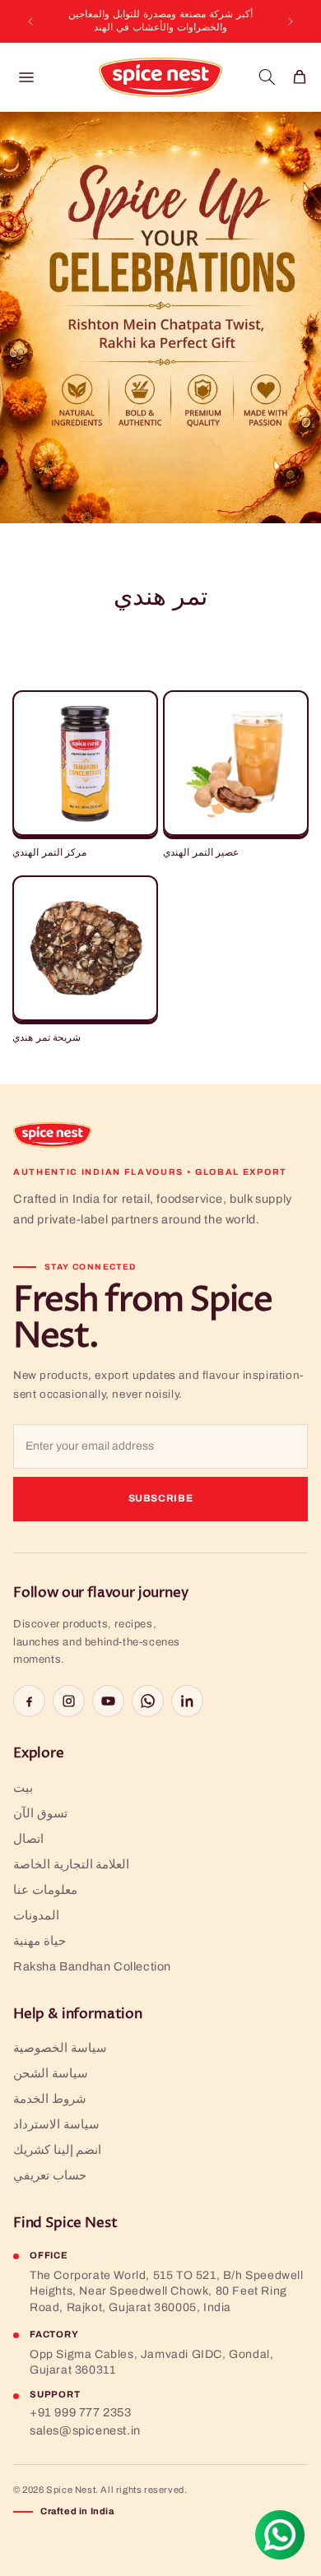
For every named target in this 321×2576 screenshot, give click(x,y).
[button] (267, 77)
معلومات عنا (45, 1890)
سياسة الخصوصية (60, 2048)
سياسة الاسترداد (56, 2124)
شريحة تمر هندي (47, 1038)
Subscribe (161, 1498)
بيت (23, 1788)
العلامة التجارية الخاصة (71, 1864)
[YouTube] (108, 1701)
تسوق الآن (40, 1813)
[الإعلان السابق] (30, 21)
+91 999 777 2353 (81, 2412)
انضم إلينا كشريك (57, 2150)
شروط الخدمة (50, 2099)
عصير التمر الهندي (201, 853)
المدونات (36, 1915)
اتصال (28, 1839)
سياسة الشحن (51, 2073)
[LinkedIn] (187, 1701)
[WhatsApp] (148, 1701)
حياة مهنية (40, 1941)
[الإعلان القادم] (291, 21)
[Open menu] (26, 77)
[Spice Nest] (52, 1135)
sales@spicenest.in (85, 2430)
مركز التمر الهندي (49, 853)
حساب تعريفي (50, 2175)
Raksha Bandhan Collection (92, 1966)
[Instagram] (69, 1701)
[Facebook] (29, 1701)
